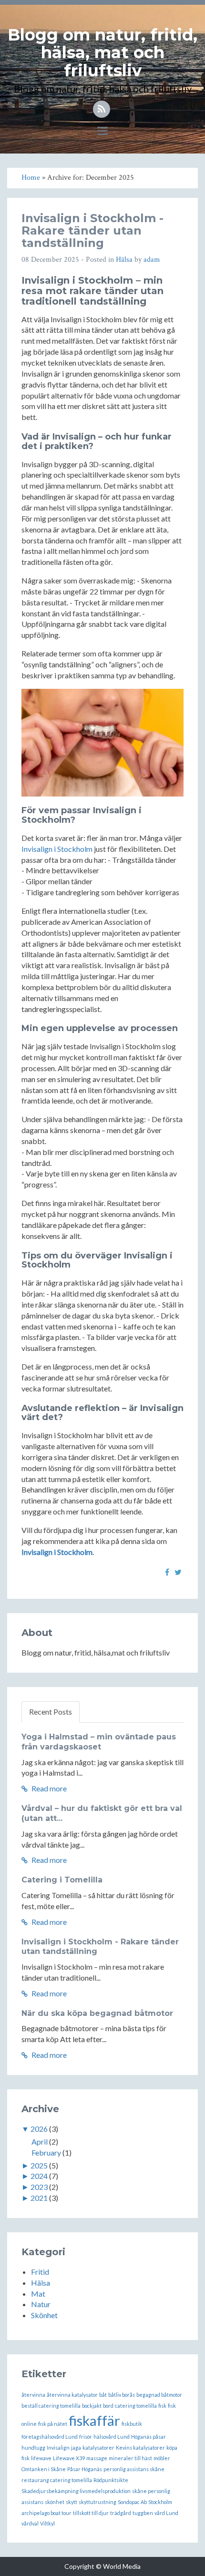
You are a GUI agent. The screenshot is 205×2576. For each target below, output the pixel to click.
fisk (162, 2406)
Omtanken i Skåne (44, 2469)
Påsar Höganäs (85, 2469)
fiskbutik (132, 2424)
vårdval (30, 2523)
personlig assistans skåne (134, 2469)
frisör (86, 2437)
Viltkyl (47, 2523)
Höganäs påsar (149, 2437)
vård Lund (166, 2513)
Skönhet (44, 2315)
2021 (39, 2198)
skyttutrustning (97, 2502)
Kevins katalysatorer (140, 2448)
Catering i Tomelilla (62, 1880)
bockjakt (92, 2406)
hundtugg (33, 2448)
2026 (39, 2129)
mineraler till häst (130, 2458)
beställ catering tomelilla (51, 2406)
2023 (39, 2187)
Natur (41, 2304)
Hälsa (124, 260)
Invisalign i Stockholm (57, 849)
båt (103, 2395)
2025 (39, 2165)
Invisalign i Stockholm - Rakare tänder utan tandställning (92, 231)
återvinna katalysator (72, 2395)
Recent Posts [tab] (51, 1712)
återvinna (33, 2395)
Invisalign (58, 2448)
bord (108, 2406)
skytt (72, 2502)
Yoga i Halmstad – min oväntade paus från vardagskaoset (99, 1742)
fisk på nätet (53, 2424)
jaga (76, 2448)
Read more (48, 1788)
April (40, 2142)
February (46, 2152)
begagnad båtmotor (159, 2395)
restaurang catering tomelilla (57, 2480)
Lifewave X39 (69, 2458)
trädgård (121, 2513)
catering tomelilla (136, 2406)
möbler (162, 2458)
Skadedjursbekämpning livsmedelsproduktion (76, 2491)
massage (97, 2458)
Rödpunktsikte (111, 2480)
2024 (39, 2176)
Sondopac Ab (132, 2502)
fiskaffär (94, 2420)
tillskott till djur (91, 2513)
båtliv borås (122, 2395)
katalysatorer (98, 2448)
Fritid (40, 2272)
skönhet (55, 2502)
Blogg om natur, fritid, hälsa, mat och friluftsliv (102, 53)
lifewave (41, 2458)
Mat (38, 2294)
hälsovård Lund (112, 2437)
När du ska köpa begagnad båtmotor (97, 2013)
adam (152, 260)
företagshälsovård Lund (50, 2437)
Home (31, 178)
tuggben (143, 2513)
